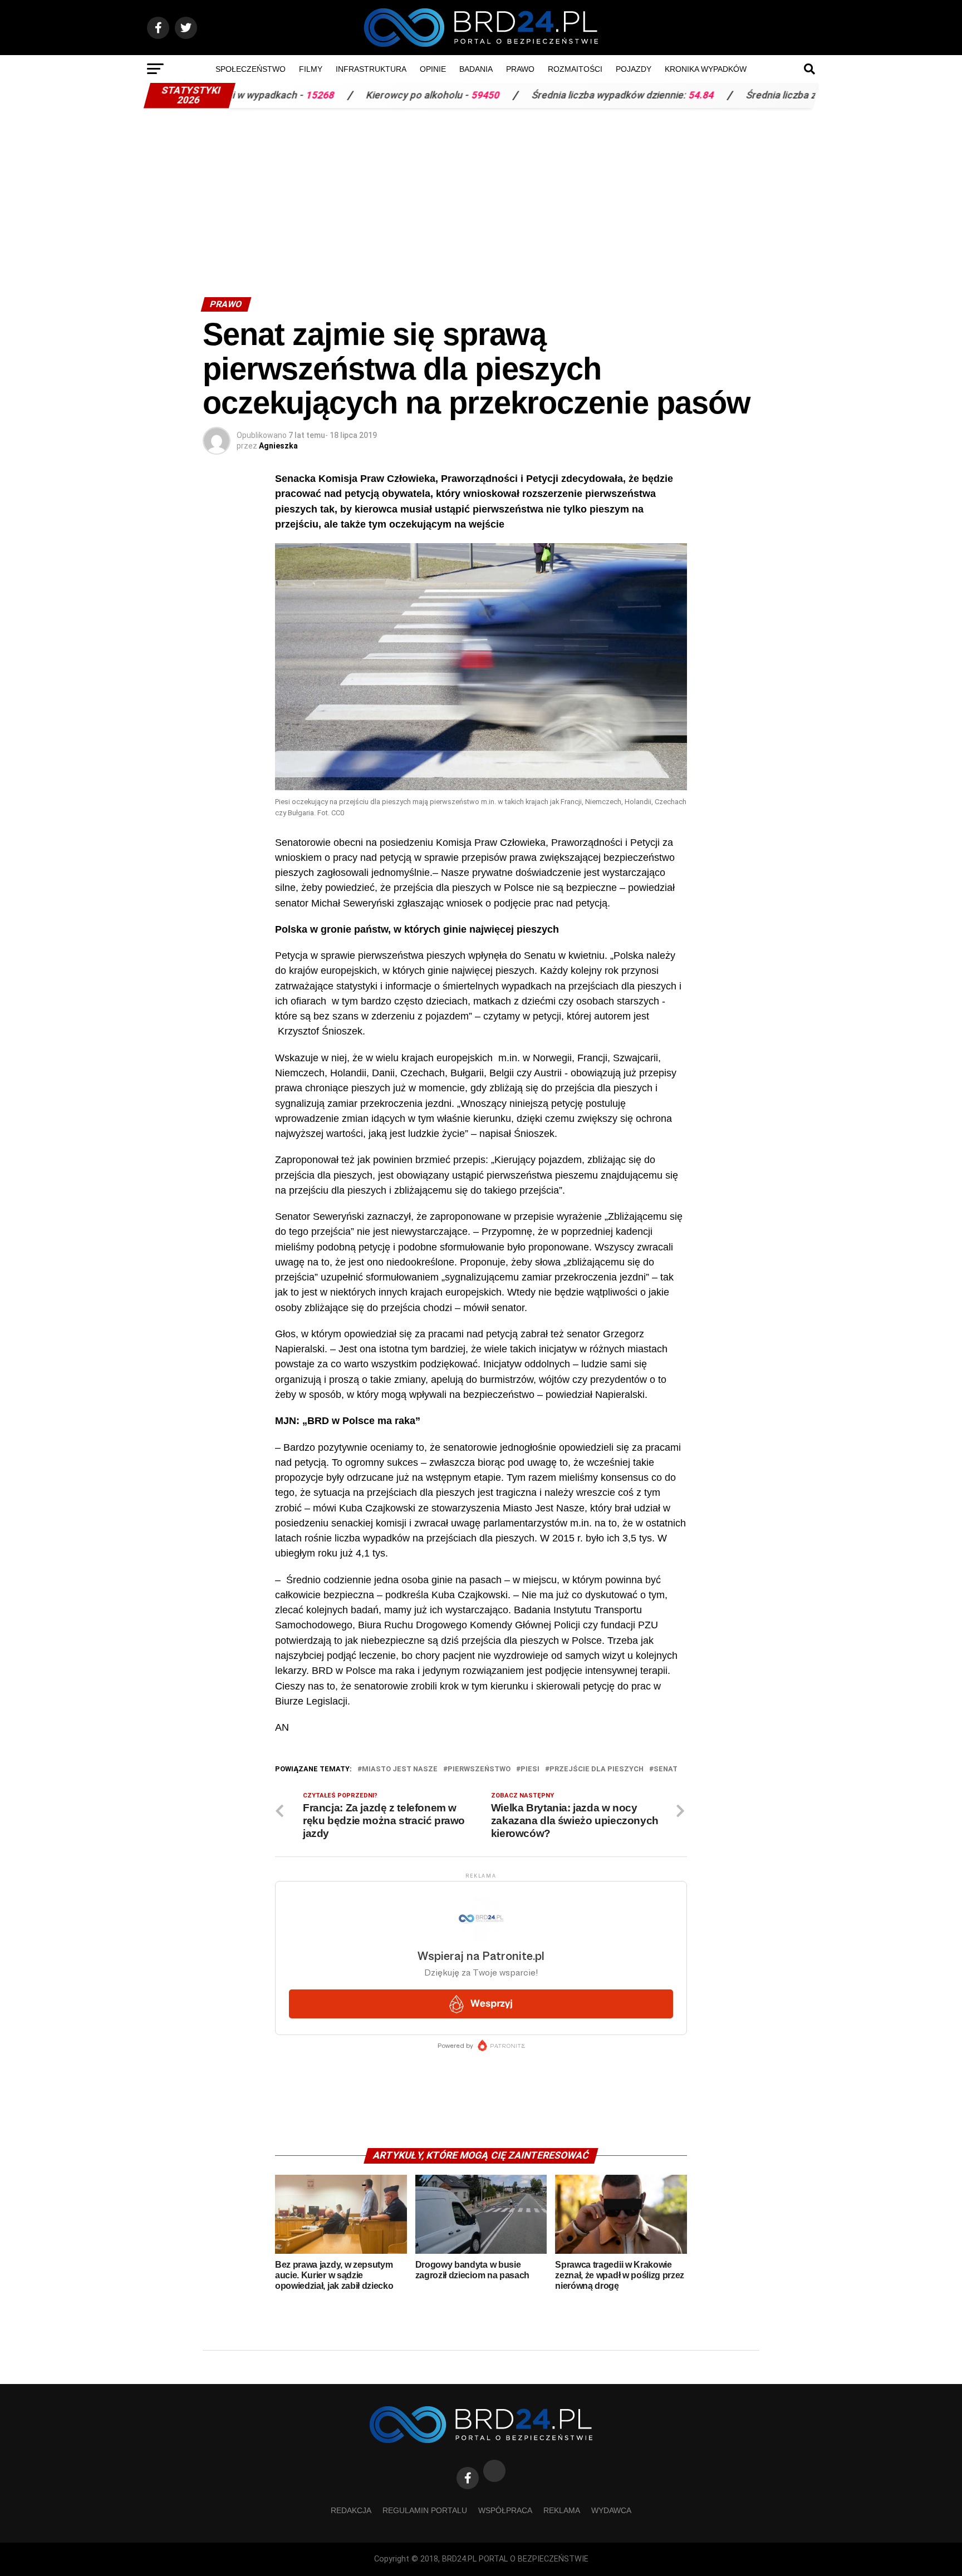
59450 (403, 95)
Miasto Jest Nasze (400, 1769)
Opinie (433, 69)
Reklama (562, 2510)
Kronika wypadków (706, 69)
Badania (476, 69)
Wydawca (611, 2510)
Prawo (520, 69)
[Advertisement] (481, 197)
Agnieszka (278, 446)
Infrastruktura (371, 69)
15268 (237, 95)
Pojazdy (634, 69)
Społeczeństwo (251, 69)
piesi (530, 1769)
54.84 (619, 95)
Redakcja (351, 2510)
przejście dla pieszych (597, 1769)
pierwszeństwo (479, 1769)
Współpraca (505, 2510)
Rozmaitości (575, 69)
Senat (666, 1769)
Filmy (311, 69)
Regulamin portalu (425, 2510)
